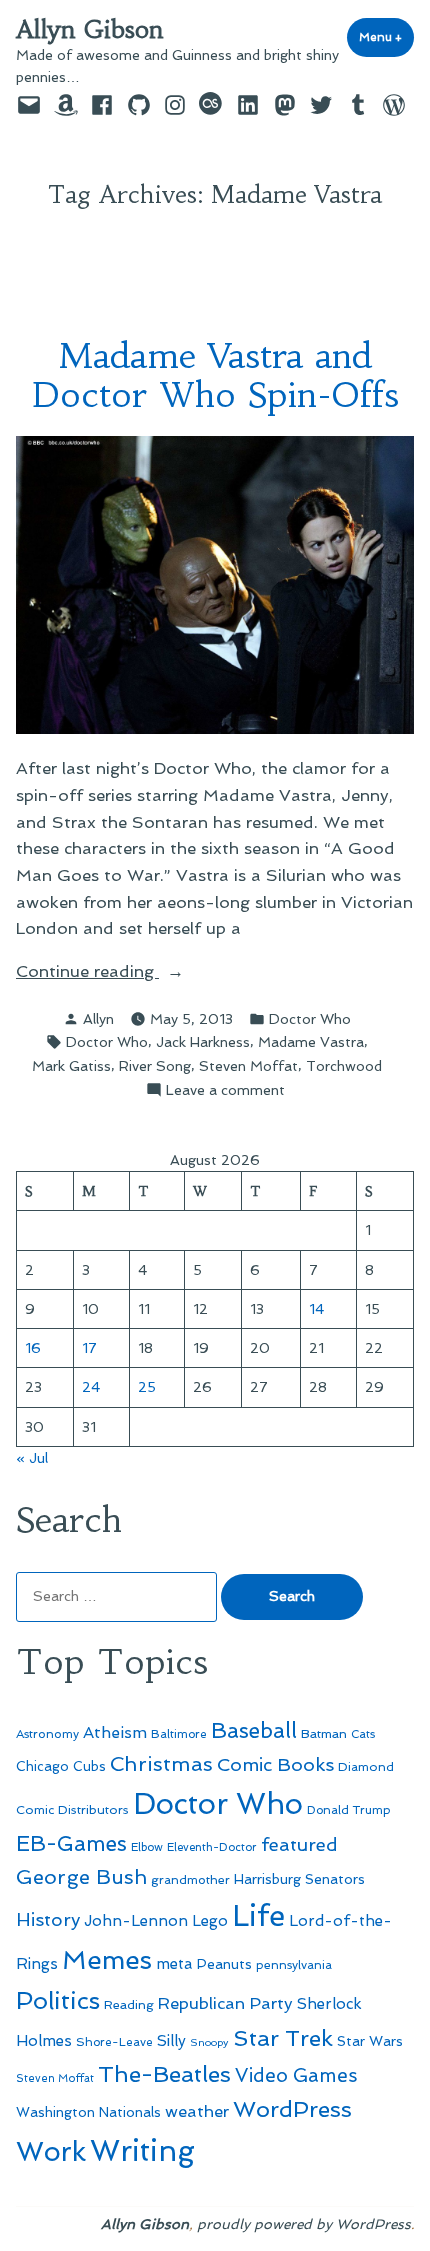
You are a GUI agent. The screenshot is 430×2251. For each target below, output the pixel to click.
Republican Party (225, 2003)
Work (51, 2151)
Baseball (254, 1730)
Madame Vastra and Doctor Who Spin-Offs (215, 375)
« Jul (32, 1458)
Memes (107, 1960)
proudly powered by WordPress (304, 2224)
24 (91, 1387)
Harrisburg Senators (299, 1879)
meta (174, 1964)
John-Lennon (136, 1921)
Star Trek (283, 2038)
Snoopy (209, 2042)
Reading (129, 2004)
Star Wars (370, 2041)
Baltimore (179, 1734)
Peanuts (224, 1964)
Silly (171, 2041)
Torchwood (344, 1066)
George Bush (81, 1877)
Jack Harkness (203, 1042)
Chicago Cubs (61, 1766)
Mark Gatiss (71, 1066)
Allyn (98, 1019)
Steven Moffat (248, 1066)
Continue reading (126, 972)
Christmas (161, 1764)
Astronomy (47, 1734)
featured (299, 1844)
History (48, 1919)
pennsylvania (294, 1965)
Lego (210, 1921)
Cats (363, 1734)
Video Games (296, 2075)
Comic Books (275, 1764)
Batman (324, 1733)
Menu (386, 37)
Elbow (147, 1847)
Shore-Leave (114, 2042)
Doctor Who (310, 1019)
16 (33, 1348)
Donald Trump (349, 1810)
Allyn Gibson (90, 30)
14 (316, 1309)
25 (147, 1387)
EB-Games (71, 1843)
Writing (142, 2151)
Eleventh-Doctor (212, 1847)
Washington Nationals (88, 2112)
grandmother (190, 1880)
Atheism (115, 1732)
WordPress (292, 2109)
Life (258, 1916)
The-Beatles (164, 2074)
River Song (155, 1066)
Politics (58, 2000)
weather (197, 2111)
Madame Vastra (311, 1042)
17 (89, 1348)
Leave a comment (225, 1091)
